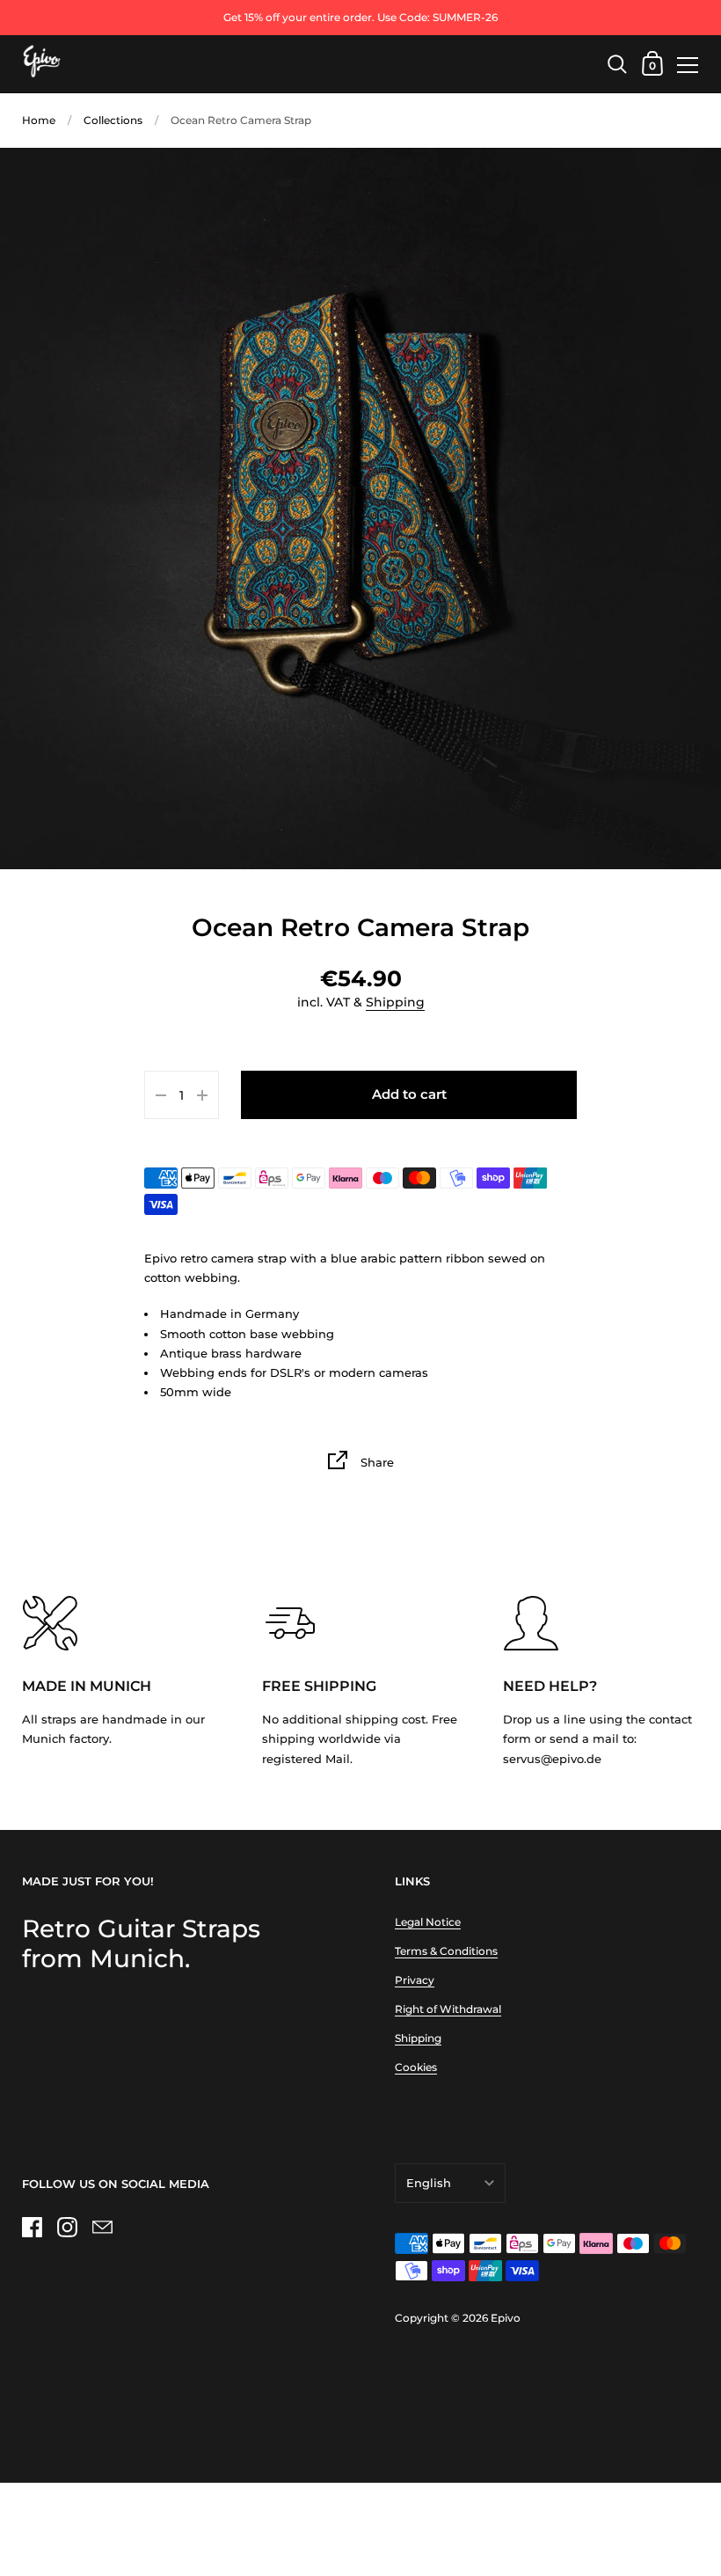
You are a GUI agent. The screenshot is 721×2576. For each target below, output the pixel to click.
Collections (113, 120)
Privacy (415, 1980)
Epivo (506, 2318)
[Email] (102, 2227)
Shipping (395, 1002)
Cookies (416, 2067)
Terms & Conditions (446, 1951)
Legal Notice (428, 1922)
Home (39, 120)
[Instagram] (67, 2227)
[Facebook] (32, 2227)
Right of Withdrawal (448, 2009)
